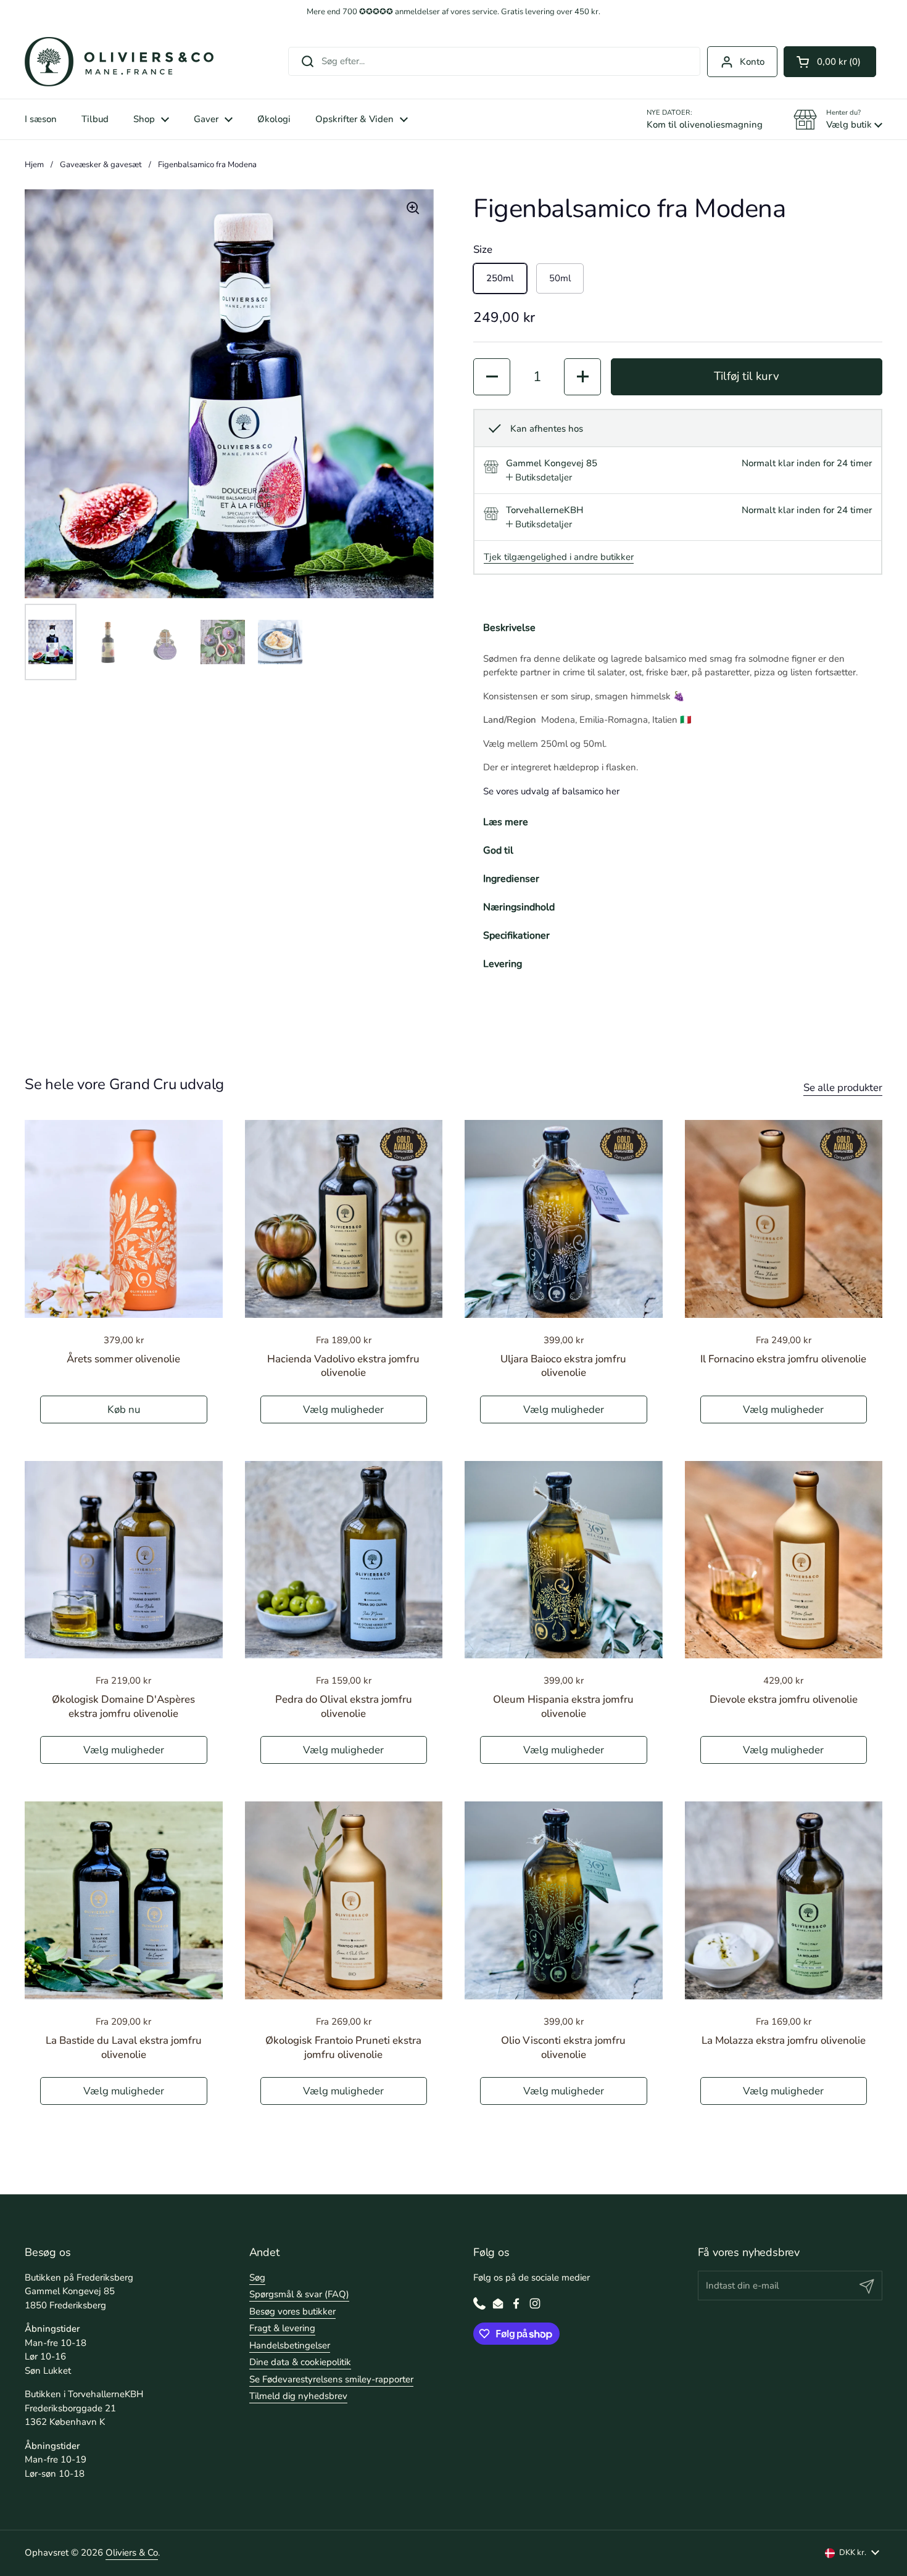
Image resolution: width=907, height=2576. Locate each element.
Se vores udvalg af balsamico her (551, 791)
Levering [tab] (503, 964)
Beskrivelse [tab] (509, 628)
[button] (830, 62)
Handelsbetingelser (290, 2345)
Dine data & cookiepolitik (300, 2362)
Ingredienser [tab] (511, 879)
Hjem (34, 165)
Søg (257, 2278)
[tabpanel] (678, 725)
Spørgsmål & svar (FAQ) (299, 2294)
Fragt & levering (282, 2328)
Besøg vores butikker (292, 2311)
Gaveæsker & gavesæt (101, 165)
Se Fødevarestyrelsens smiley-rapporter (331, 2379)
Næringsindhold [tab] (519, 907)
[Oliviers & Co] (119, 62)
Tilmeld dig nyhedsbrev (298, 2396)
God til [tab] (498, 850)
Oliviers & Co (132, 2553)
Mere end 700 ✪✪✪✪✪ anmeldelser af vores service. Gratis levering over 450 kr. (453, 12)
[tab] (539, 478)
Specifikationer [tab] (516, 936)
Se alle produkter (843, 1088)
